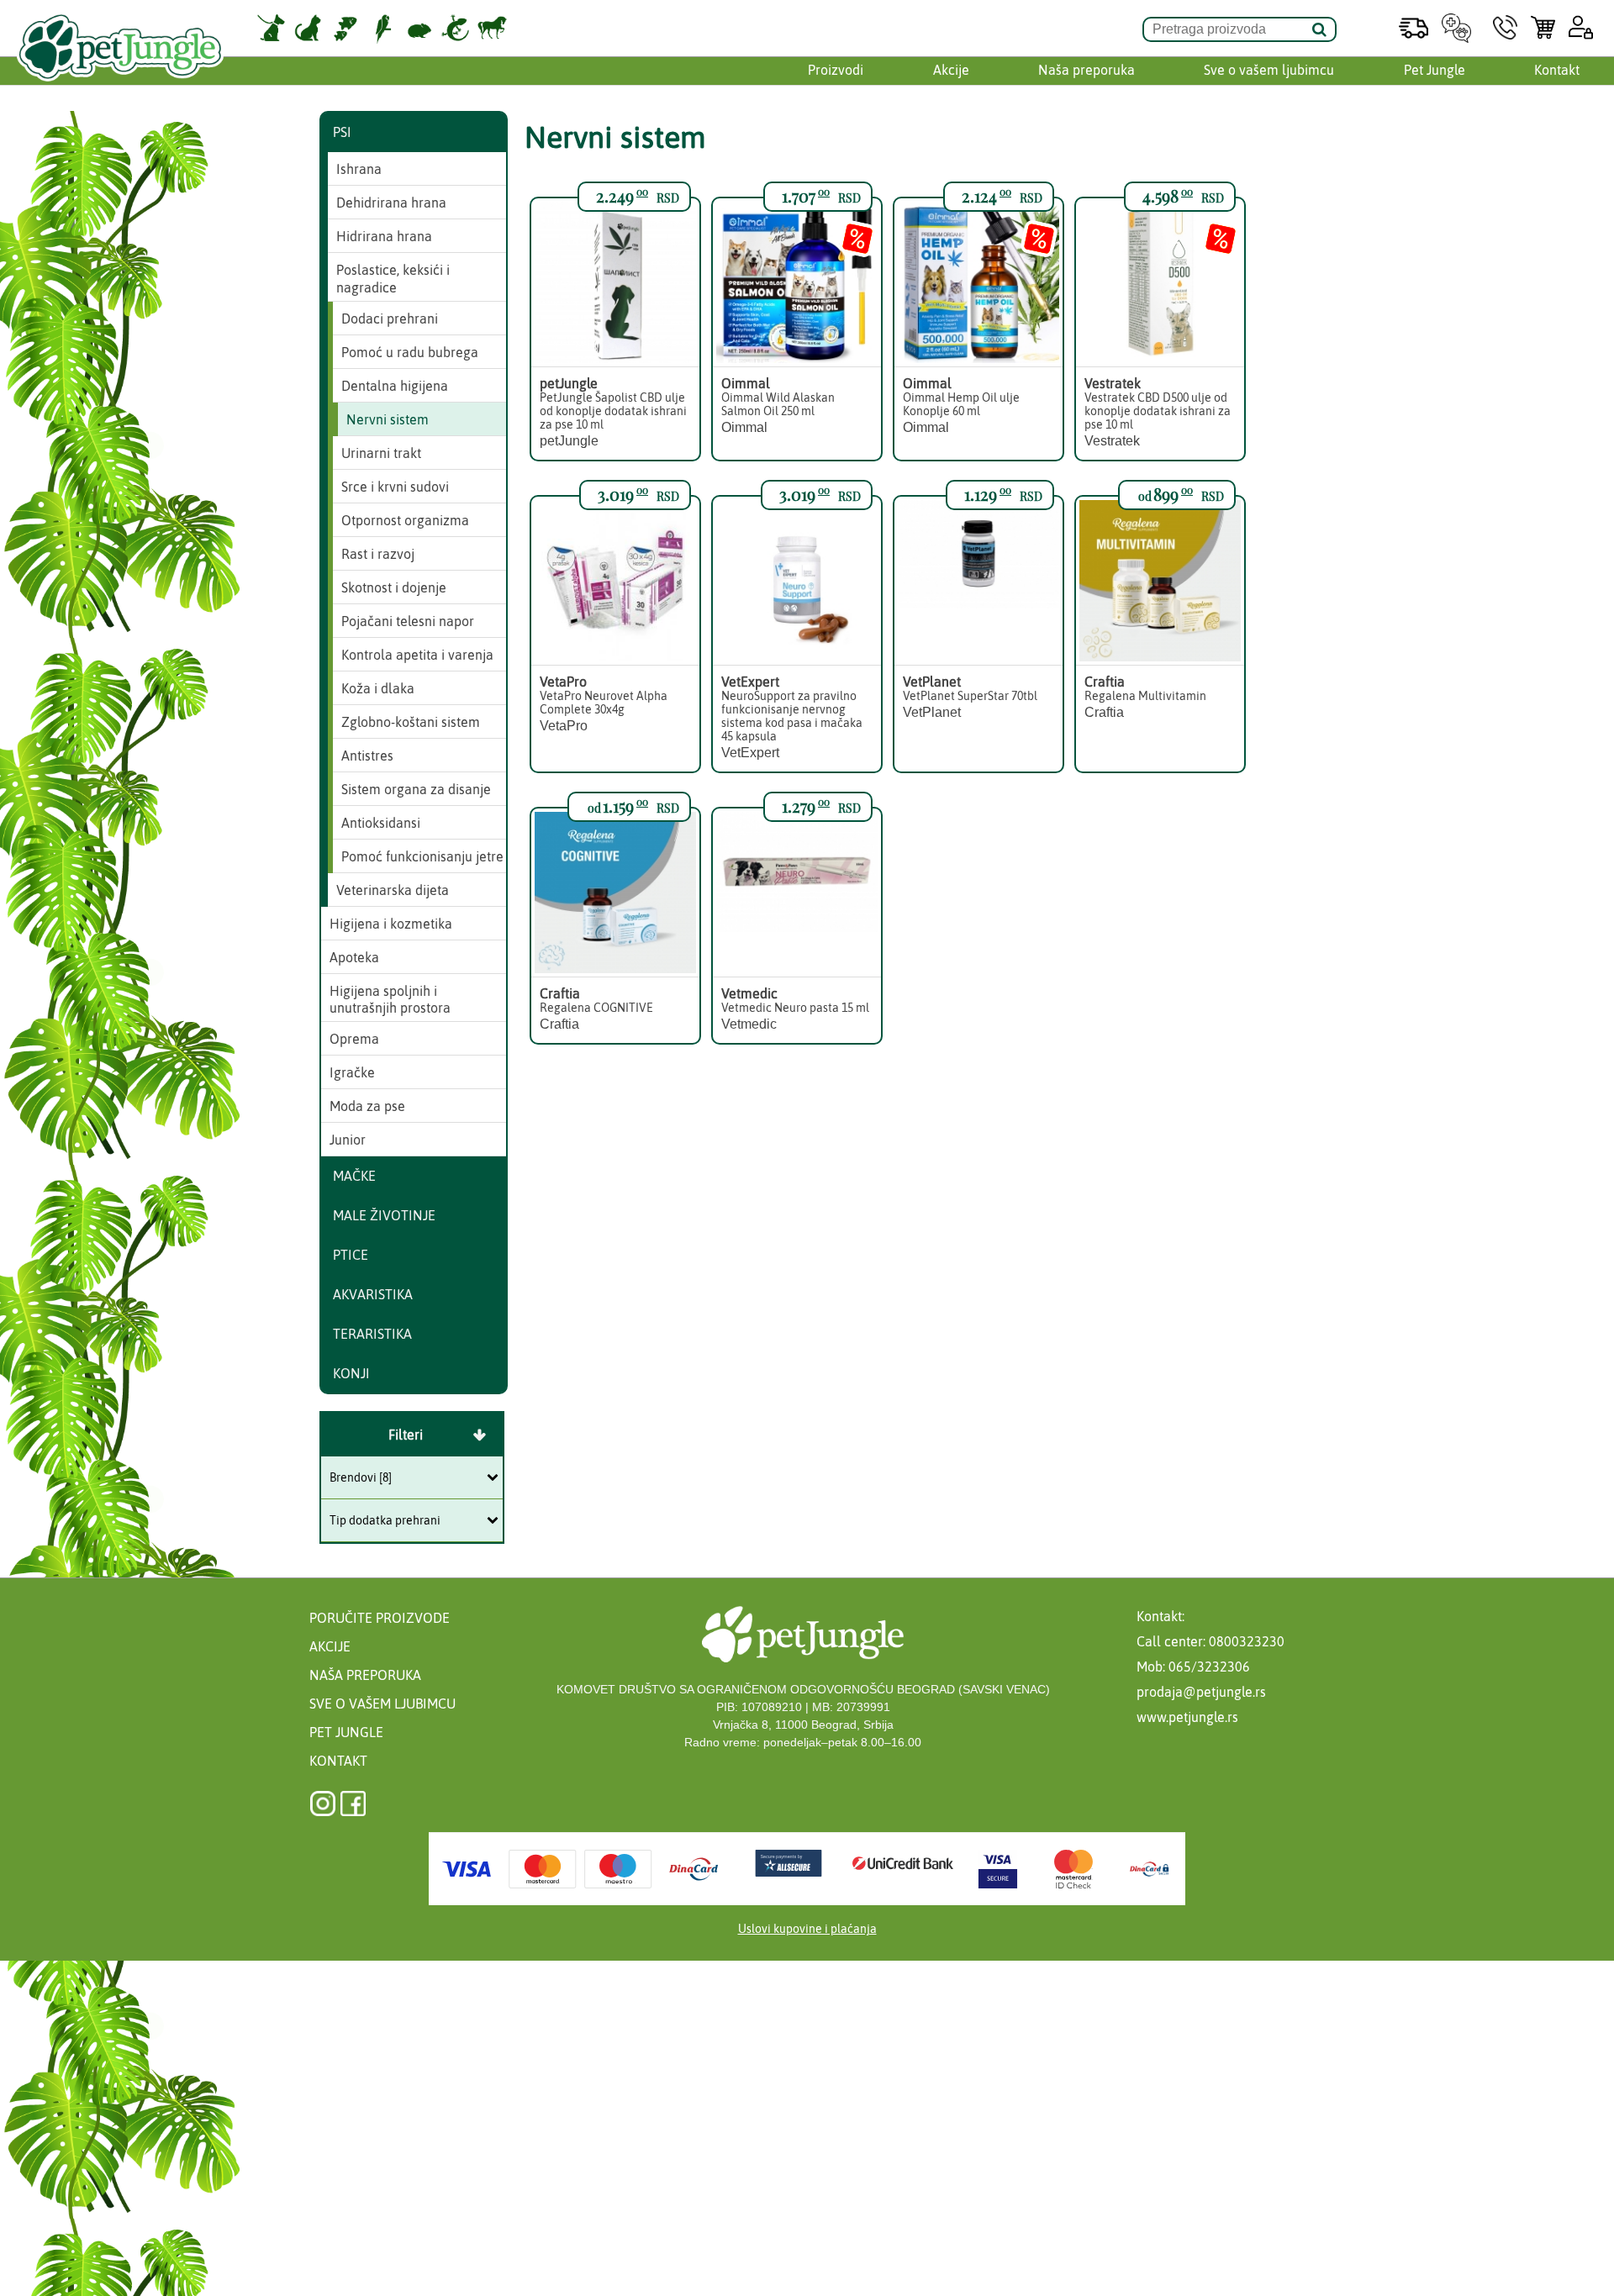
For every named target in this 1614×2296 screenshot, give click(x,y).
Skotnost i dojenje (394, 587)
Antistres (367, 756)
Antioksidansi (381, 823)
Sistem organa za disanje (416, 789)
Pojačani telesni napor (408, 621)
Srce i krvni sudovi (395, 487)
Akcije (951, 70)
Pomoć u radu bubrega (410, 352)
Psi (342, 132)
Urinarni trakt (381, 453)
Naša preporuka (1087, 70)
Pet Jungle (1435, 70)
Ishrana (359, 169)
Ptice (351, 1255)
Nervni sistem (388, 419)
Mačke (354, 1176)
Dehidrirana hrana (391, 203)
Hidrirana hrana (384, 236)
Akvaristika (373, 1294)
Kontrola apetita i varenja (417, 655)
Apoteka (354, 957)
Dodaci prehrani (390, 319)
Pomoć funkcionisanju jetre (422, 856)
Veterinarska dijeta (393, 890)
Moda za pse (367, 1106)
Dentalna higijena (395, 386)
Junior (348, 1140)
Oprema (354, 1039)
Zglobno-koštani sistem (411, 722)
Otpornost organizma (405, 520)
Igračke (352, 1072)
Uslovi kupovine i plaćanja (807, 1929)
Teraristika (372, 1334)
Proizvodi (836, 70)
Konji (351, 1373)
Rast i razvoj (378, 554)
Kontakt (1557, 70)
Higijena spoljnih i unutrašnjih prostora (390, 1000)
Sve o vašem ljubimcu (1269, 70)
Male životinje (384, 1215)
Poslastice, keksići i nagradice (393, 279)
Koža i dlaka (378, 688)
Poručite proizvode (380, 1618)
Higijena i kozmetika (391, 924)
